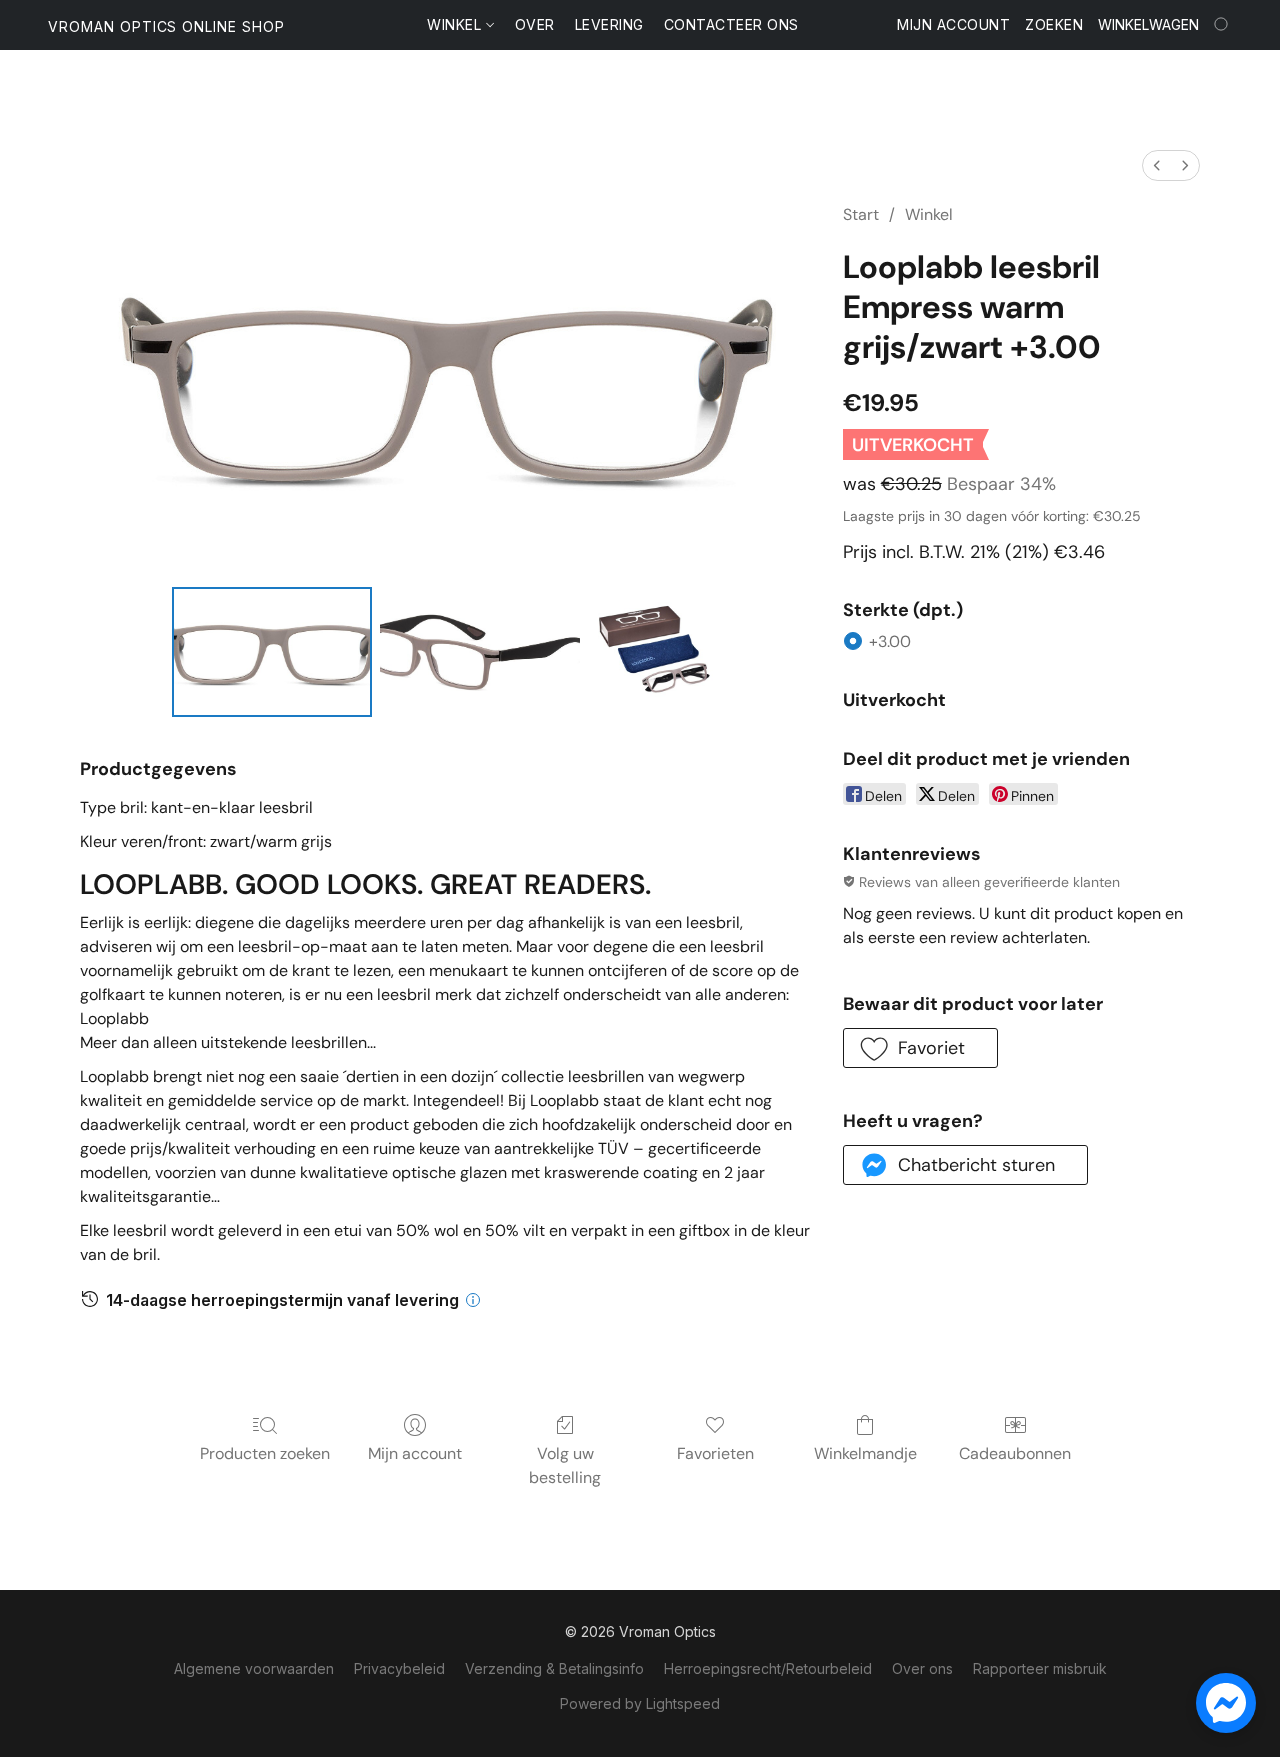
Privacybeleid (399, 1668)
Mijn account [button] (953, 24)
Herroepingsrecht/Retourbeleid (768, 1668)
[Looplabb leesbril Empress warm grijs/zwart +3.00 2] (653, 652)
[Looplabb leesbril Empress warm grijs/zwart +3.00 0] (272, 652)
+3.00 (890, 641)
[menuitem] (1157, 165)
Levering (609, 24)
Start (861, 214)
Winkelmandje (865, 1453)
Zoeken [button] (1054, 24)
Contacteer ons (731, 24)
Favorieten (715, 1453)
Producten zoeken (265, 1453)
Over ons (922, 1668)
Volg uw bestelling (565, 1465)
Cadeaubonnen (1015, 1453)
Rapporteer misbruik (1040, 1668)
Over (535, 24)
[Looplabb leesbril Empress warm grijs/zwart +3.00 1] (480, 652)
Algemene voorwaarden (254, 1668)
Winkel (456, 24)
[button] (166, 27)
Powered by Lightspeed (640, 1703)
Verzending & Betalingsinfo (554, 1668)
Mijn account (415, 1453)
